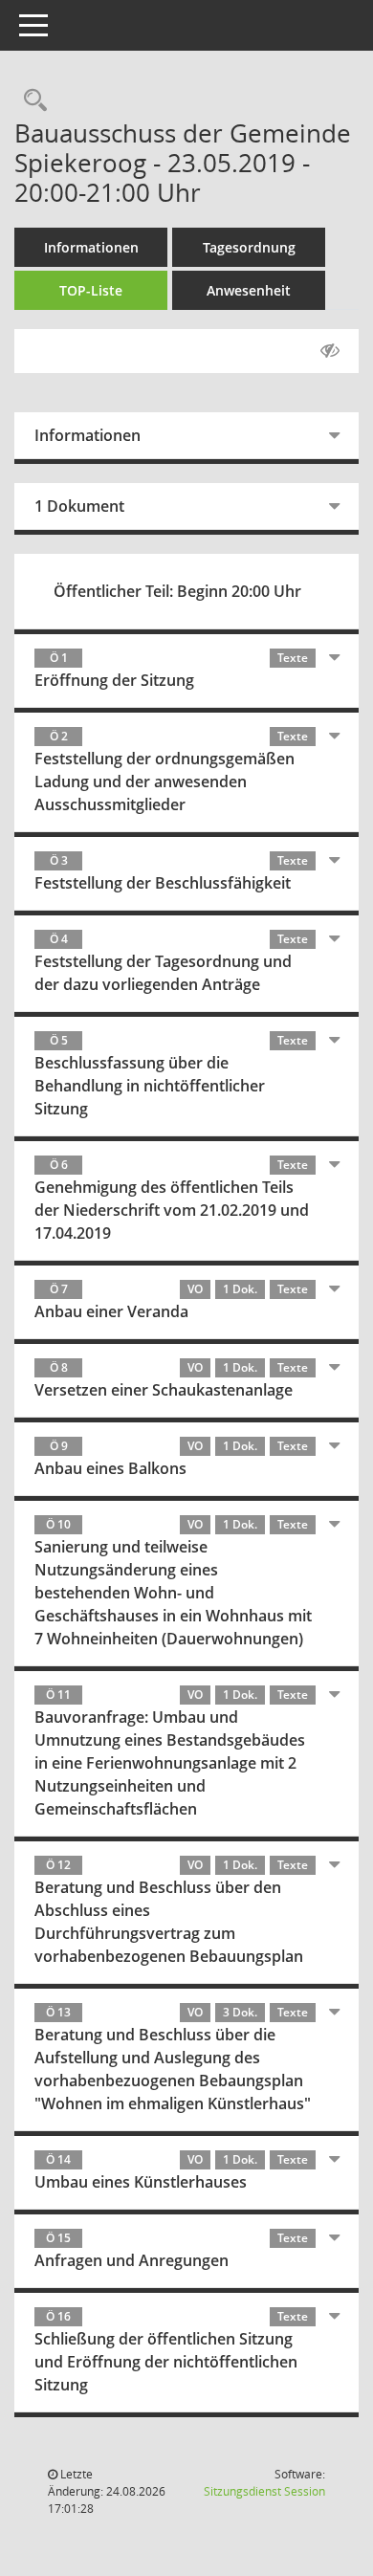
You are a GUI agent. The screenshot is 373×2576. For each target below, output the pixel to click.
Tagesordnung (249, 247)
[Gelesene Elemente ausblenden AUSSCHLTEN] (330, 351)
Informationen (91, 247)
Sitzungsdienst (264, 2491)
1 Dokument (79, 506)
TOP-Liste (91, 290)
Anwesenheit (249, 290)
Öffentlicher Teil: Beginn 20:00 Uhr (177, 591)
